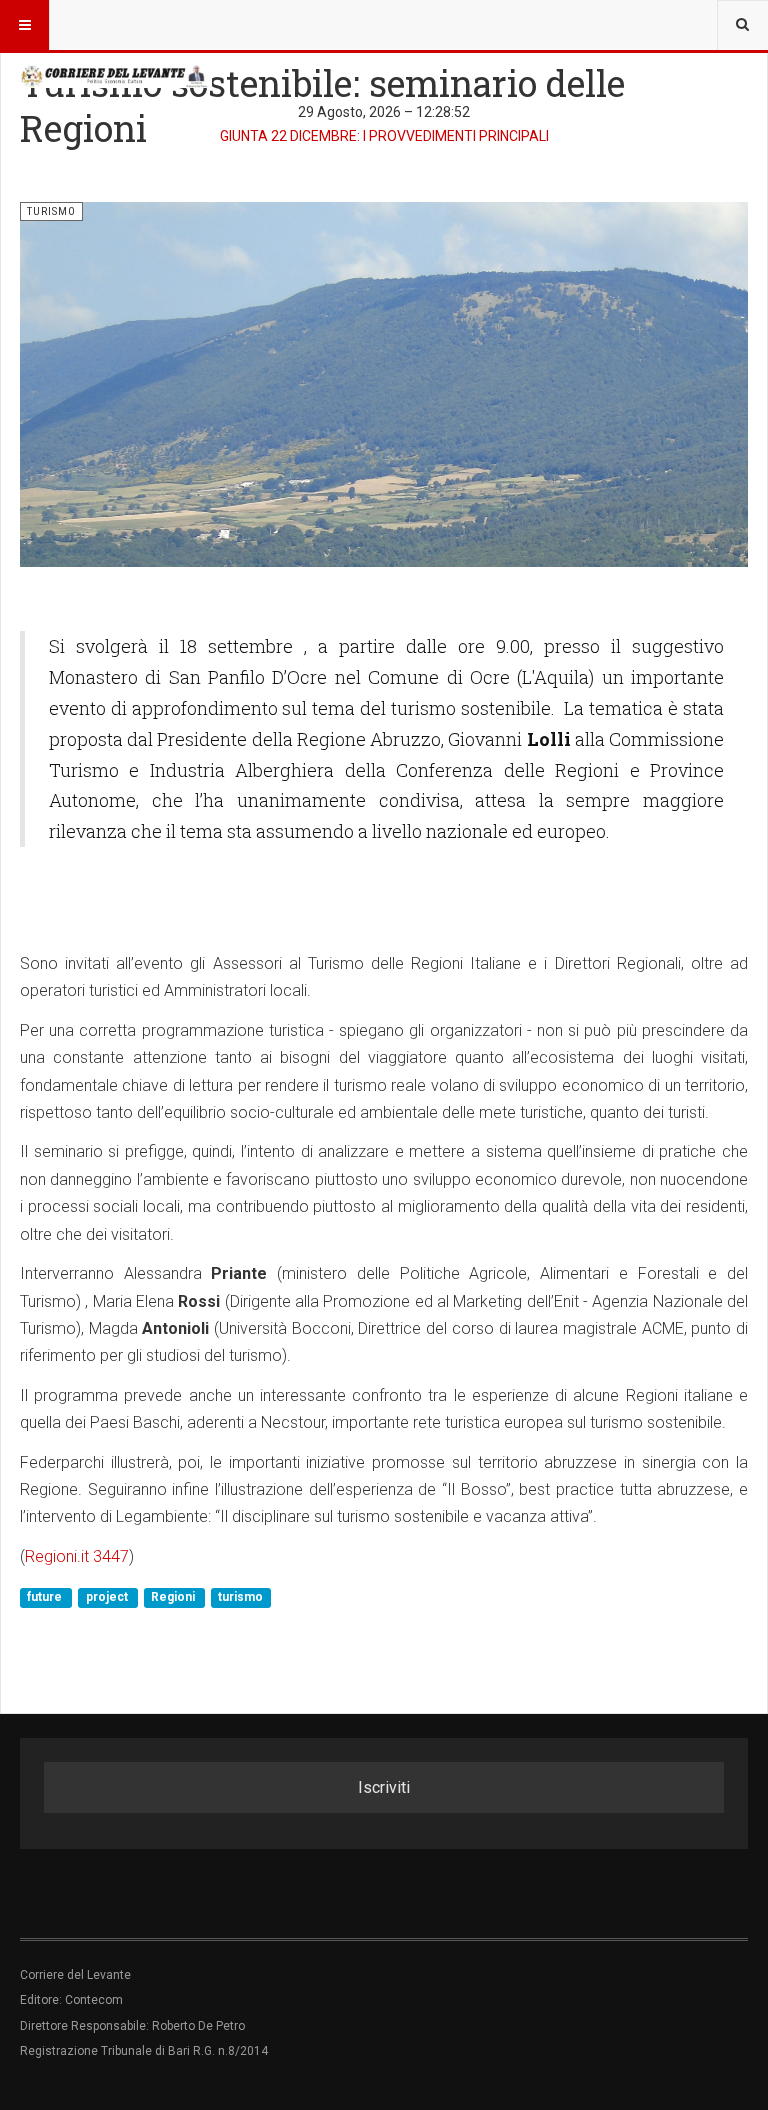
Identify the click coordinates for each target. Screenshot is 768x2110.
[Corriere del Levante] (116, 75)
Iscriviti (384, 1787)
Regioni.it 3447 (77, 1556)
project (108, 1597)
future (46, 1597)
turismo (240, 1597)
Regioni (174, 1597)
